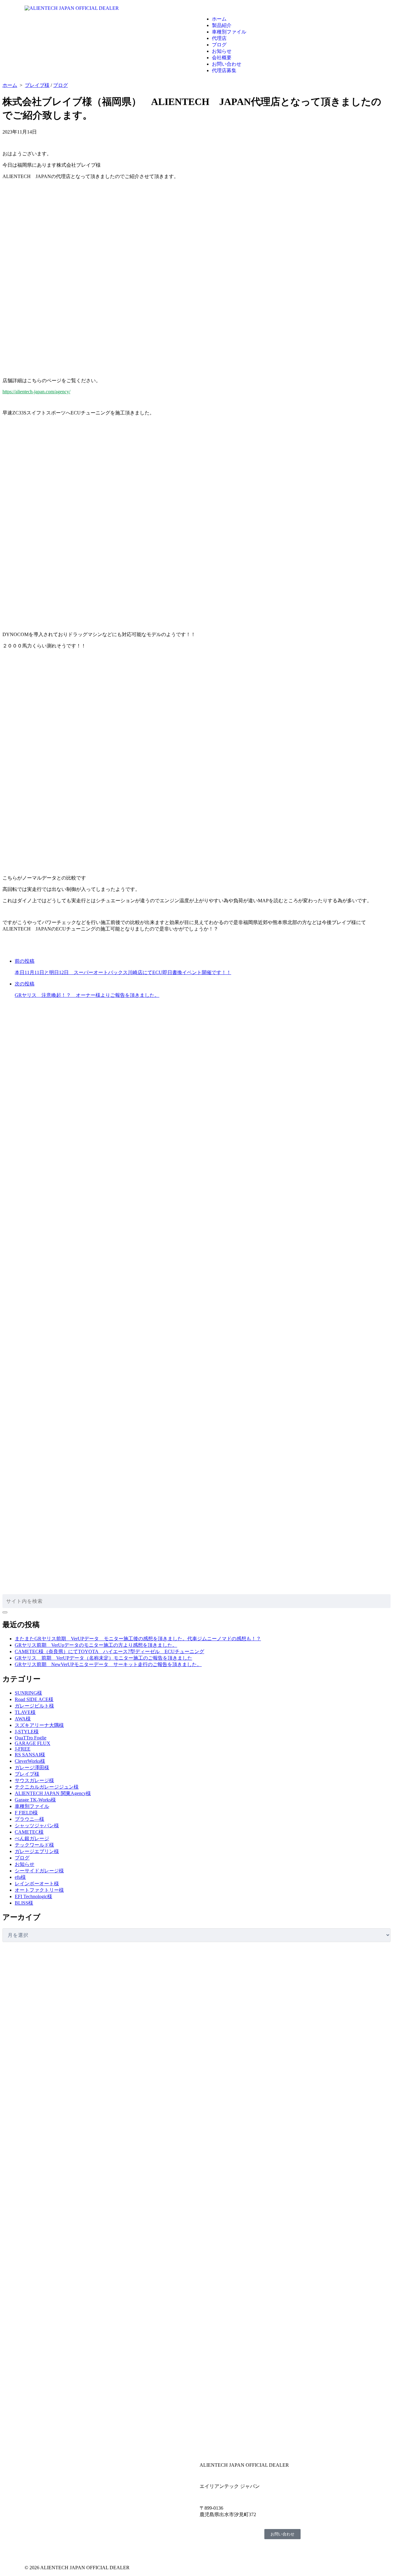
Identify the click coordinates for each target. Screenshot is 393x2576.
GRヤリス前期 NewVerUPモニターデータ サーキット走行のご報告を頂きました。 (108, 1664)
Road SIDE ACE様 (34, 1699)
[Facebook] (32, 2550)
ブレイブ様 (37, 85)
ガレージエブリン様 (37, 1851)
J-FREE (23, 1749)
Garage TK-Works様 (35, 1800)
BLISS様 (24, 1903)
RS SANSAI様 (30, 1755)
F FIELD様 (26, 1813)
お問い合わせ (227, 64)
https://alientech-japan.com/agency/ (36, 392)
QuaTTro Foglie (31, 1738)
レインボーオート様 (37, 1884)
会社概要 (222, 58)
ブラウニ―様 (29, 1819)
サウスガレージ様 (34, 1780)
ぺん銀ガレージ (32, 1838)
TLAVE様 (25, 1712)
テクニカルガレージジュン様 (47, 1787)
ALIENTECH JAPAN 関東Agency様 (53, 1793)
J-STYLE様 (27, 1732)
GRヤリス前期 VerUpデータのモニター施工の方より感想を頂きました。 (96, 1645)
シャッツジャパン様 (37, 1826)
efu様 (20, 1877)
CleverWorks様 (30, 1761)
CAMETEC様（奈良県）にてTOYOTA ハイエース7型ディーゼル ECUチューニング (109, 1651)
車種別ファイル (229, 32)
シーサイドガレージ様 (39, 1871)
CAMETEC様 (29, 1832)
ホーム (219, 19)
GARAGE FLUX (33, 1743)
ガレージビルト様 (34, 1706)
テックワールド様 (34, 1845)
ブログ (219, 45)
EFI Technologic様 (33, 1896)
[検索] (5, 1612)
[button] (284, 8)
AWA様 (23, 1719)
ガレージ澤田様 (32, 1768)
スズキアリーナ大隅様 (39, 1725)
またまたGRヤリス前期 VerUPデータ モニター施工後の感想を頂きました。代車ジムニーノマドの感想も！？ (138, 1639)
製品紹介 (222, 25)
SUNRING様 (28, 1693)
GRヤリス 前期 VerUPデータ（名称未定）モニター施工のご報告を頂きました (103, 1658)
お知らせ (222, 51)
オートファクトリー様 (39, 1890)
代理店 (219, 38)
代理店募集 (224, 70)
